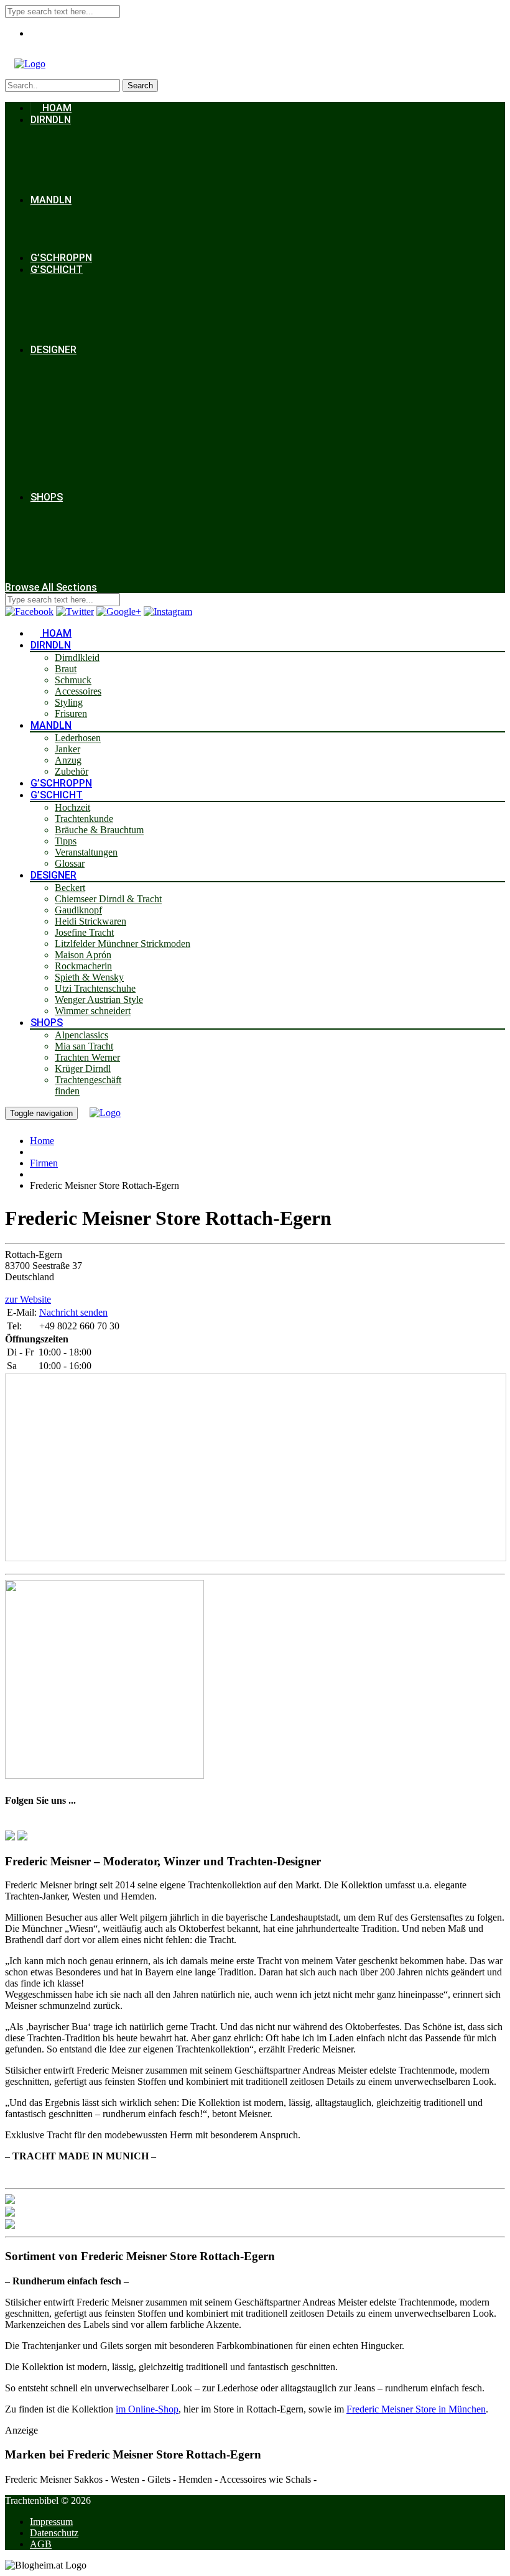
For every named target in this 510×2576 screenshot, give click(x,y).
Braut (66, 669)
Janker (67, 749)
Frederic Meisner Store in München (416, 2409)
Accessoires (78, 691)
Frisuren (71, 713)
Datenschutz (54, 2533)
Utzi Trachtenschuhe (95, 988)
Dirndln (51, 120)
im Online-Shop (147, 2409)
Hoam (56, 108)
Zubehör (72, 771)
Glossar (70, 863)
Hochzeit (72, 807)
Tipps (66, 841)
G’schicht (57, 270)
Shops (47, 497)
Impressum (51, 2522)
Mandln (51, 200)
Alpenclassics (81, 1035)
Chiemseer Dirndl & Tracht (108, 899)
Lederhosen (78, 738)
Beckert (70, 888)
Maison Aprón (83, 955)
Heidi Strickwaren (90, 921)
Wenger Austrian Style (99, 999)
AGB (41, 2544)
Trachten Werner (87, 1057)
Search (140, 85)
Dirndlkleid (77, 658)
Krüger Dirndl (83, 1069)
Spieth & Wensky (89, 977)
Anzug (68, 760)
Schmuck (73, 680)
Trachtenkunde (84, 819)
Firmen (44, 1163)
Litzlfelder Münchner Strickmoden (123, 944)
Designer (53, 350)
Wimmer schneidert (93, 1011)
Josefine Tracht (84, 932)
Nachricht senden (73, 1312)
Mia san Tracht (84, 1046)
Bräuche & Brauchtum (99, 830)
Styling (69, 702)
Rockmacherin (83, 966)
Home (42, 1141)
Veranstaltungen (86, 852)
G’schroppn (61, 258)
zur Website (28, 1299)
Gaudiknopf (78, 910)
